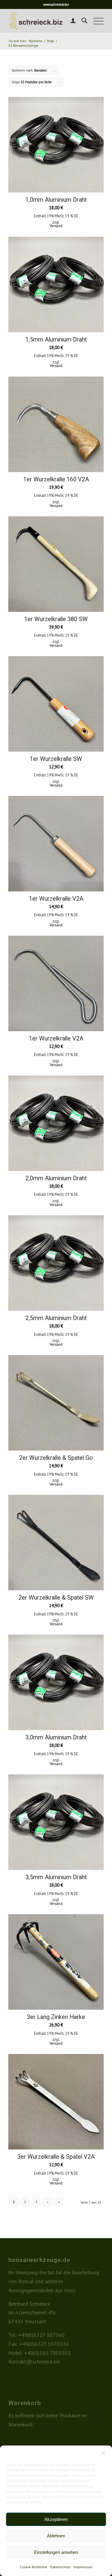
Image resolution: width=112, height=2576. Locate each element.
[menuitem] (70, 21)
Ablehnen (56, 2536)
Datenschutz (60, 2567)
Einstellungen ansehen (56, 2552)
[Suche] (81, 21)
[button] (103, 2453)
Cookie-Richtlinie (33, 2567)
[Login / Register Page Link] (70, 21)
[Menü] (95, 21)
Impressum (83, 2567)
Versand (56, 226)
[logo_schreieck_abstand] (46, 21)
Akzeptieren (56, 2519)
